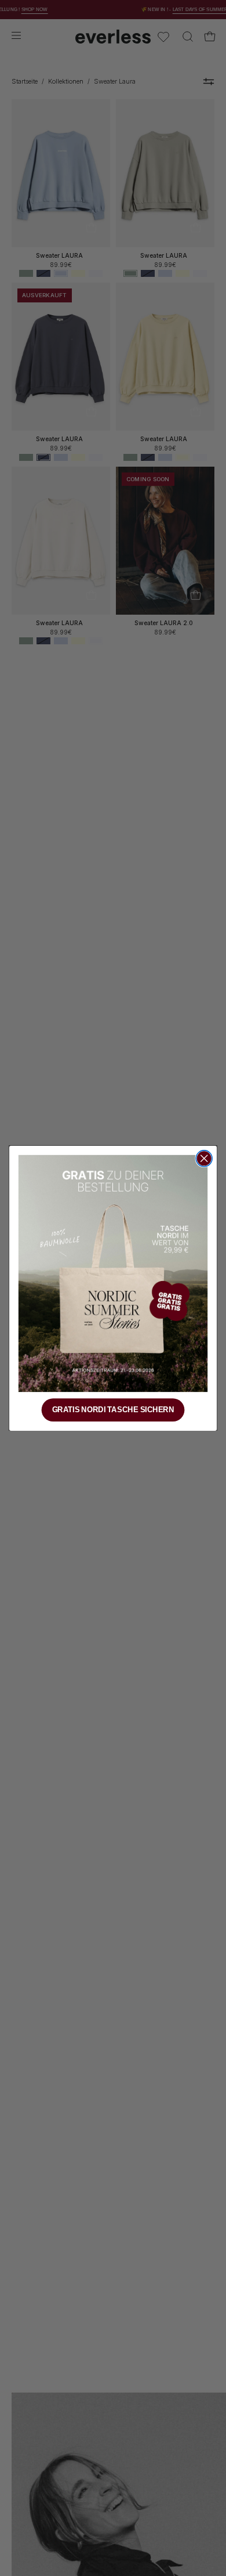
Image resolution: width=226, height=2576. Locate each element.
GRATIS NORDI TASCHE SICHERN (113, 1409)
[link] (113, 1273)
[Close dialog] (204, 1159)
